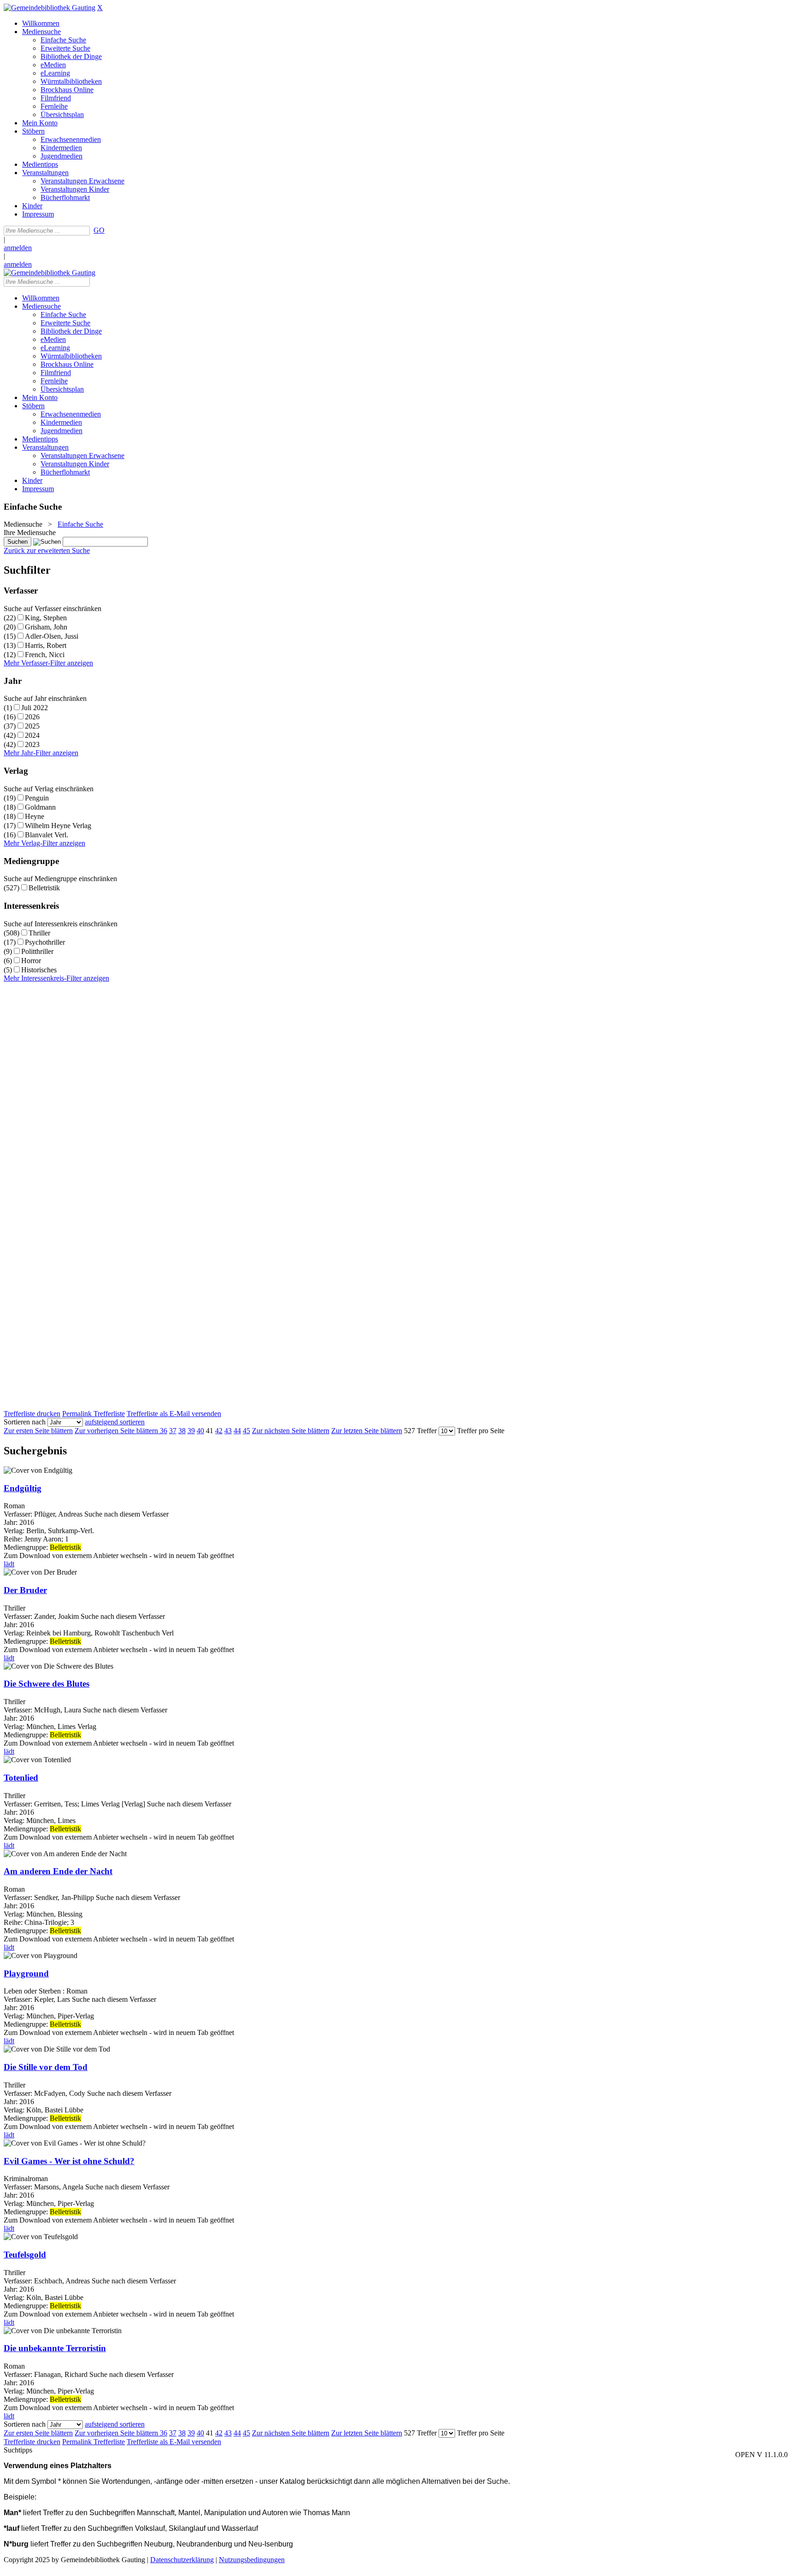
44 (237, 1431)
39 (191, 1431)
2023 (32, 744)
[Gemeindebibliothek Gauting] (50, 8)
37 (173, 1431)
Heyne (35, 816)
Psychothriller (45, 942)
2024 (32, 735)
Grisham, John (46, 627)
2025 (32, 726)
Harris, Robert (46, 645)
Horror (31, 961)
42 (219, 1431)
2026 (32, 717)
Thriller (39, 933)
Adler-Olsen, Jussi (52, 636)
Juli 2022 (35, 708)
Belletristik (44, 888)
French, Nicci (45, 655)
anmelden (18, 248)
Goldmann (40, 807)
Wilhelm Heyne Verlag (58, 826)
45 (246, 1431)
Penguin (37, 798)
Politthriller (37, 951)
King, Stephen (46, 618)
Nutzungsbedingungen (252, 2560)
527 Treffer (420, 1431)
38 (182, 1431)
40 (200, 1431)
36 (164, 1431)
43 (228, 1431)
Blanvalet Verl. (47, 835)
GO (99, 230)
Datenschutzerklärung (182, 2560)
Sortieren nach (25, 1422)
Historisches (39, 970)
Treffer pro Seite (481, 1431)
